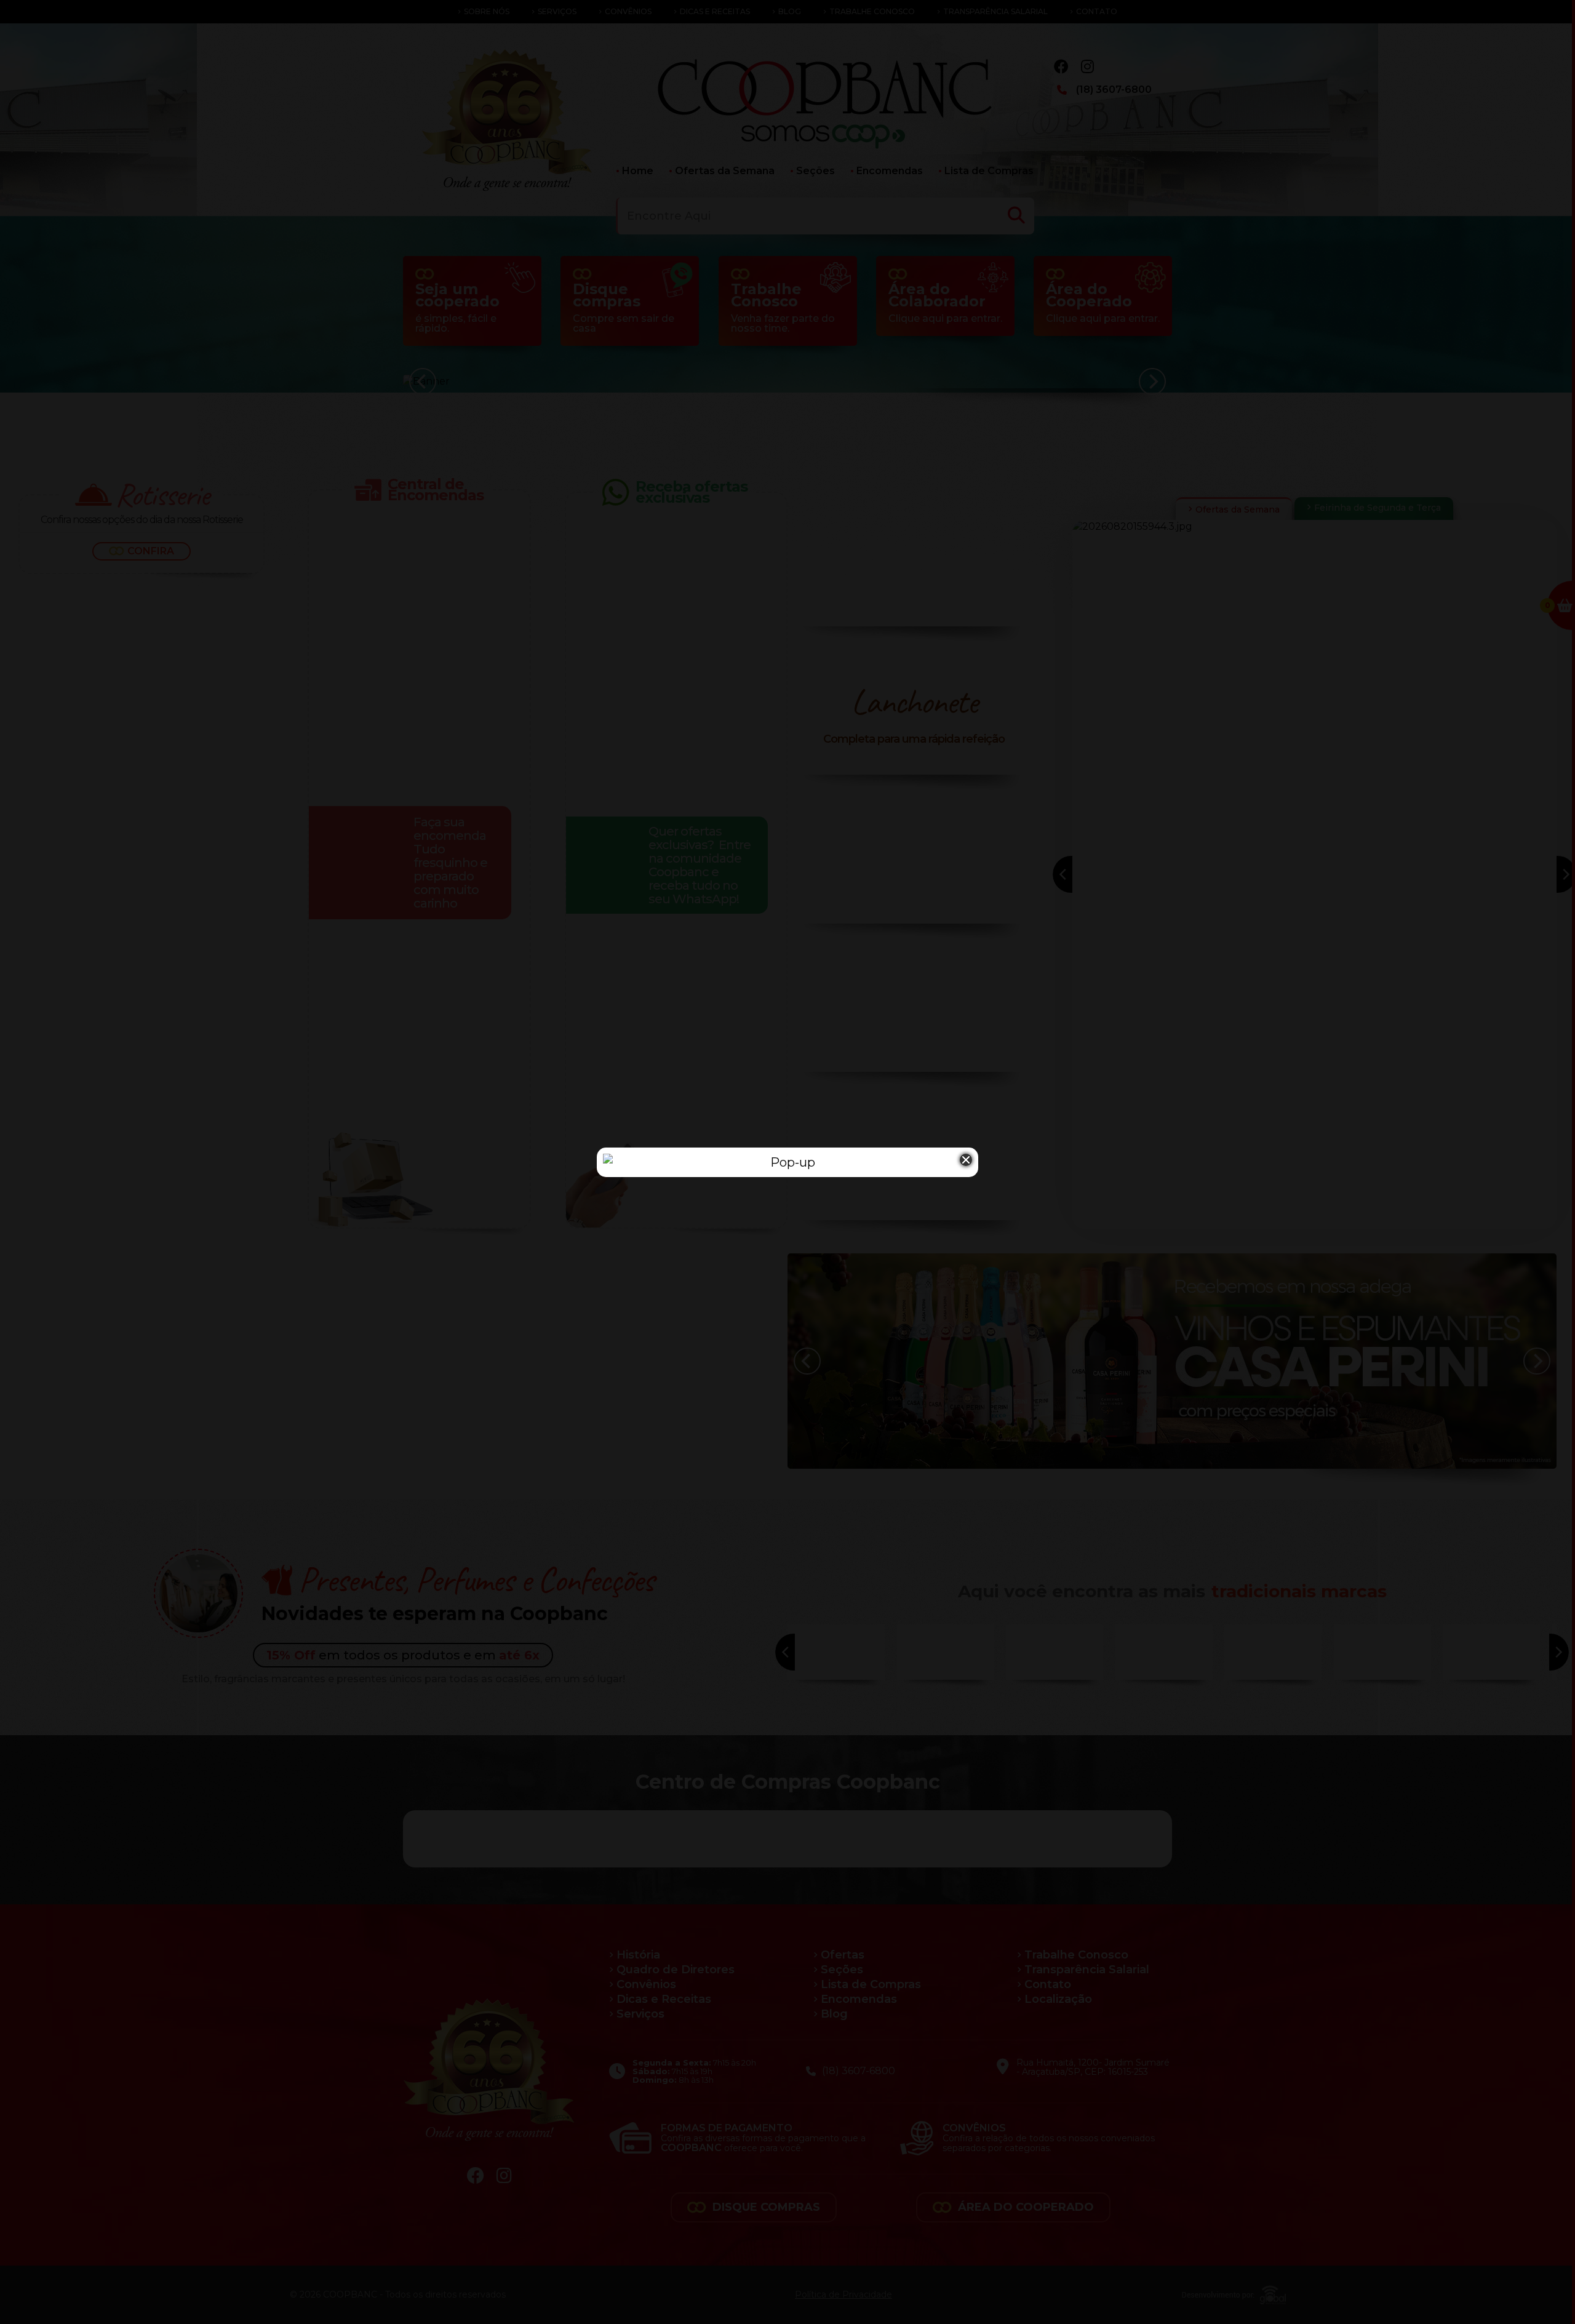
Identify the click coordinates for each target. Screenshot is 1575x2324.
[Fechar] (966, 1160)
